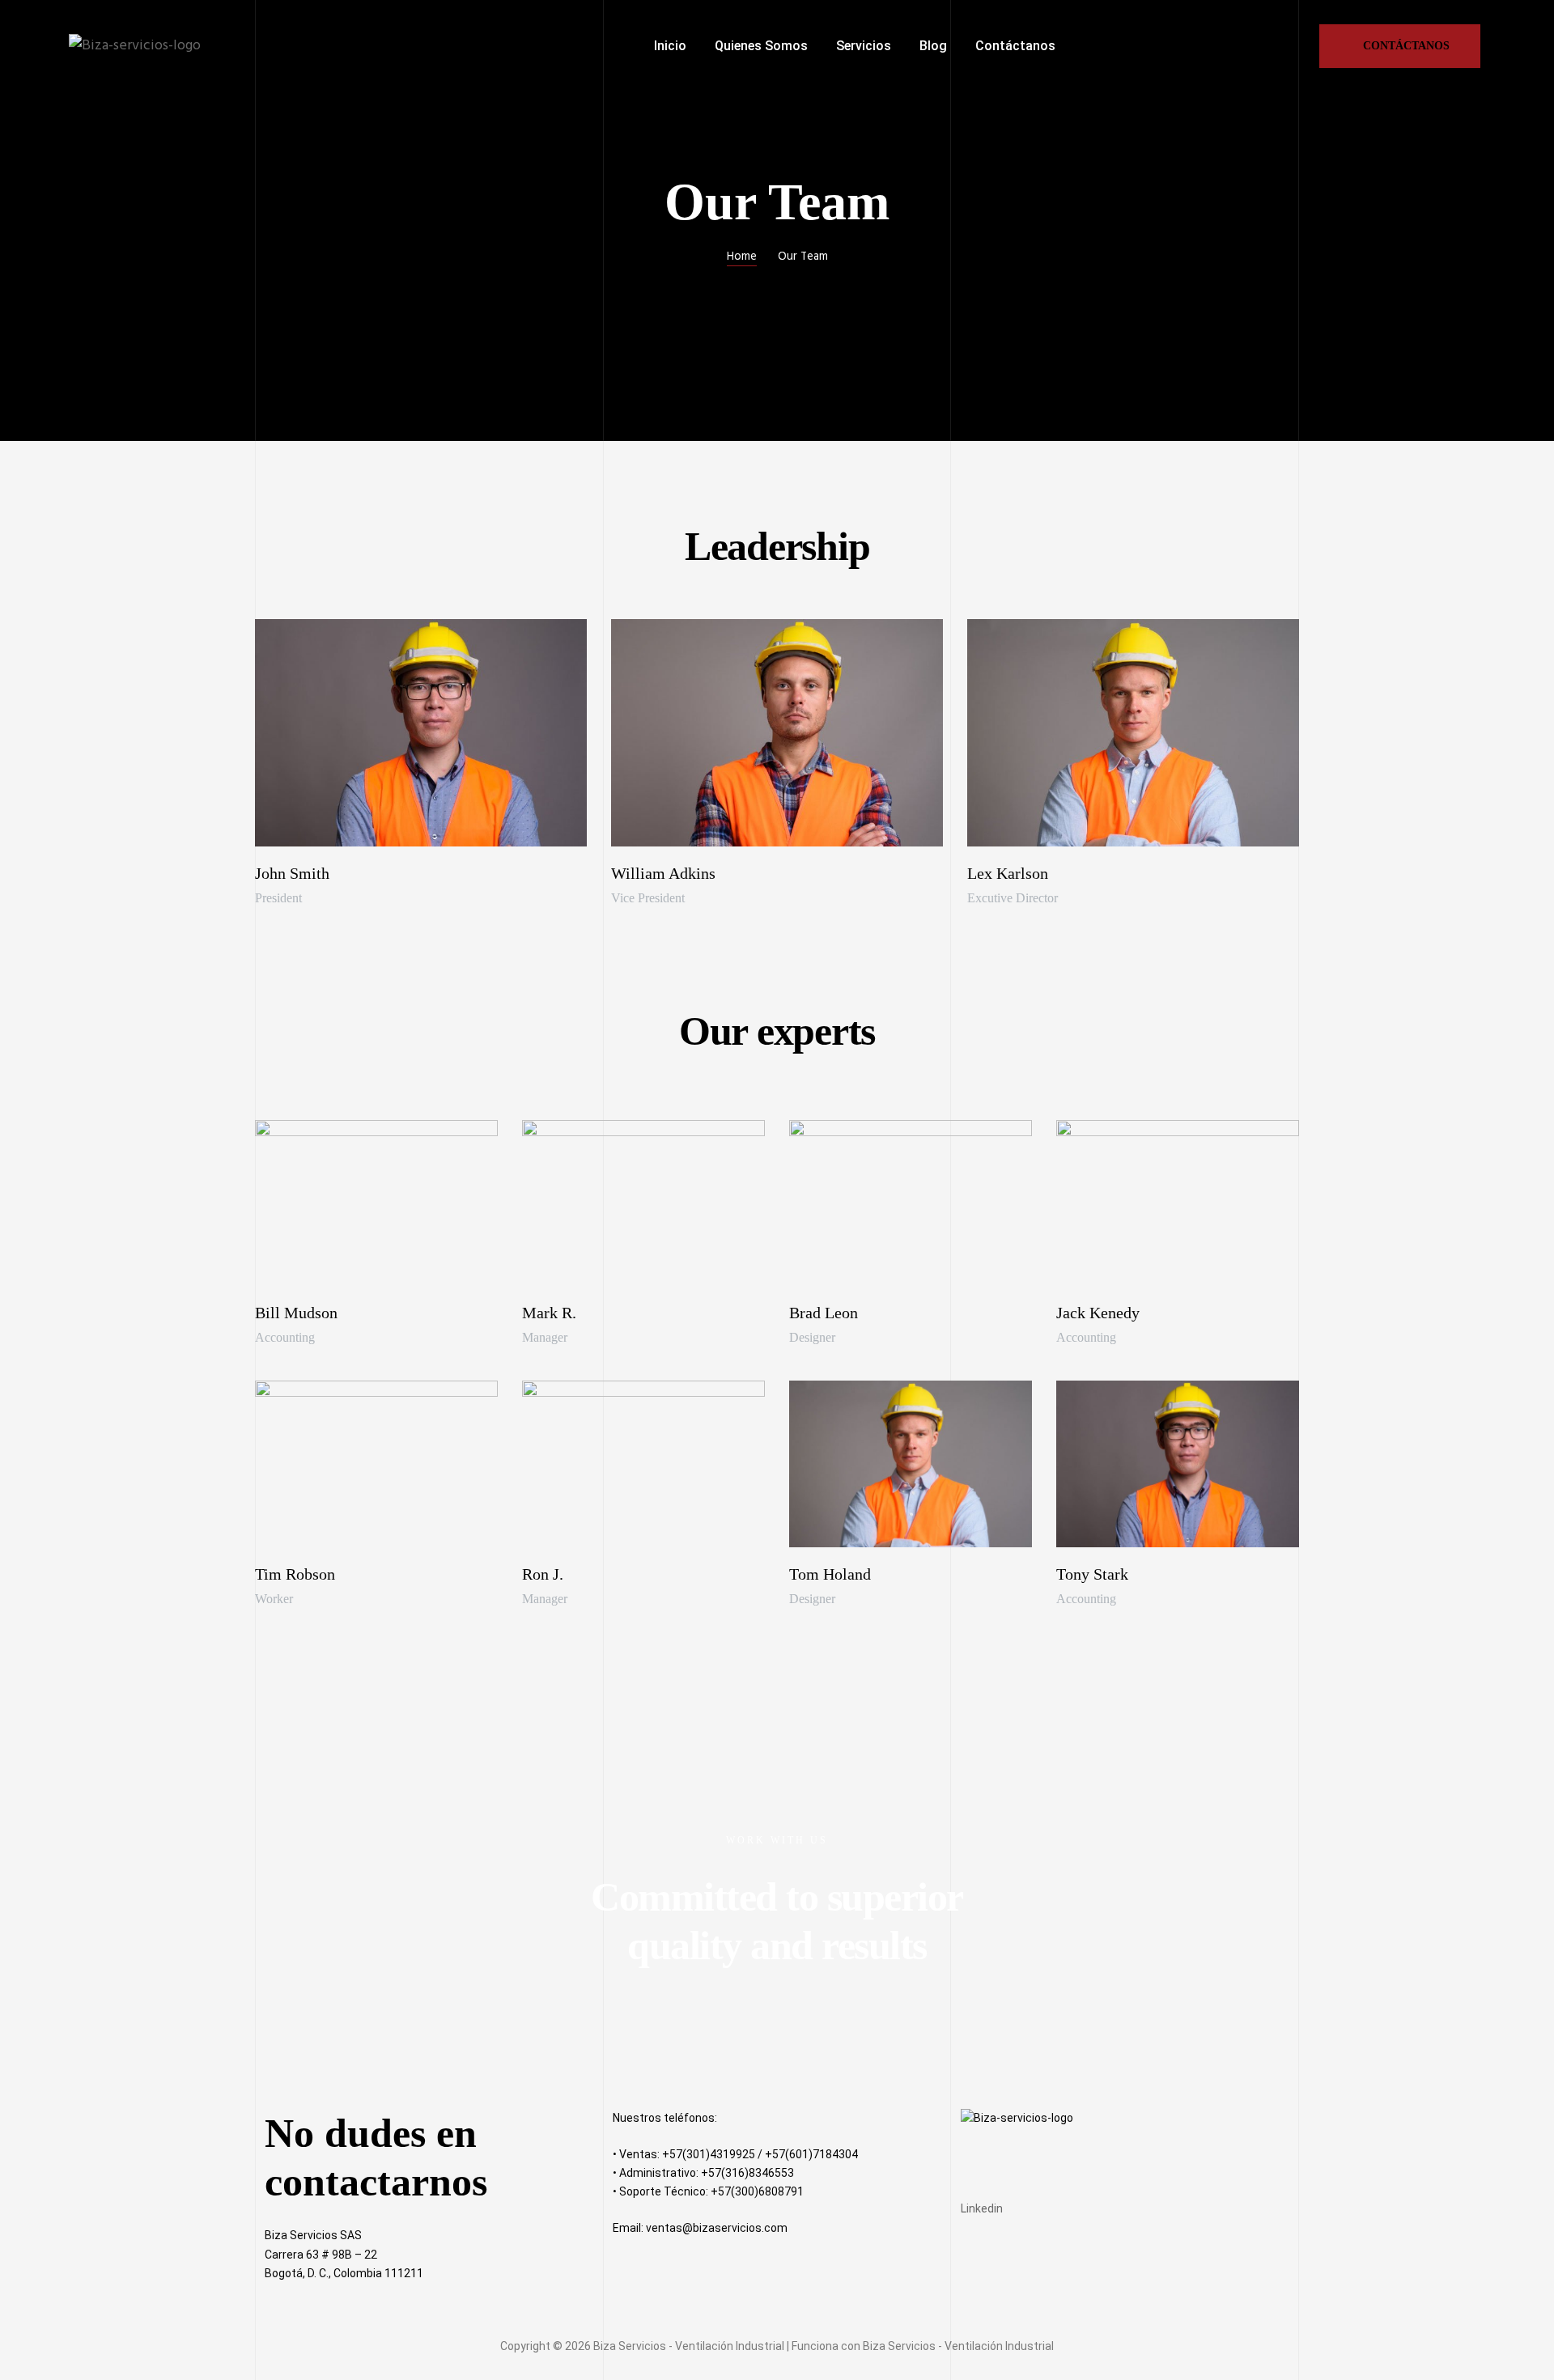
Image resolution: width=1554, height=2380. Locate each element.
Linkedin (982, 2208)
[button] (1400, 46)
